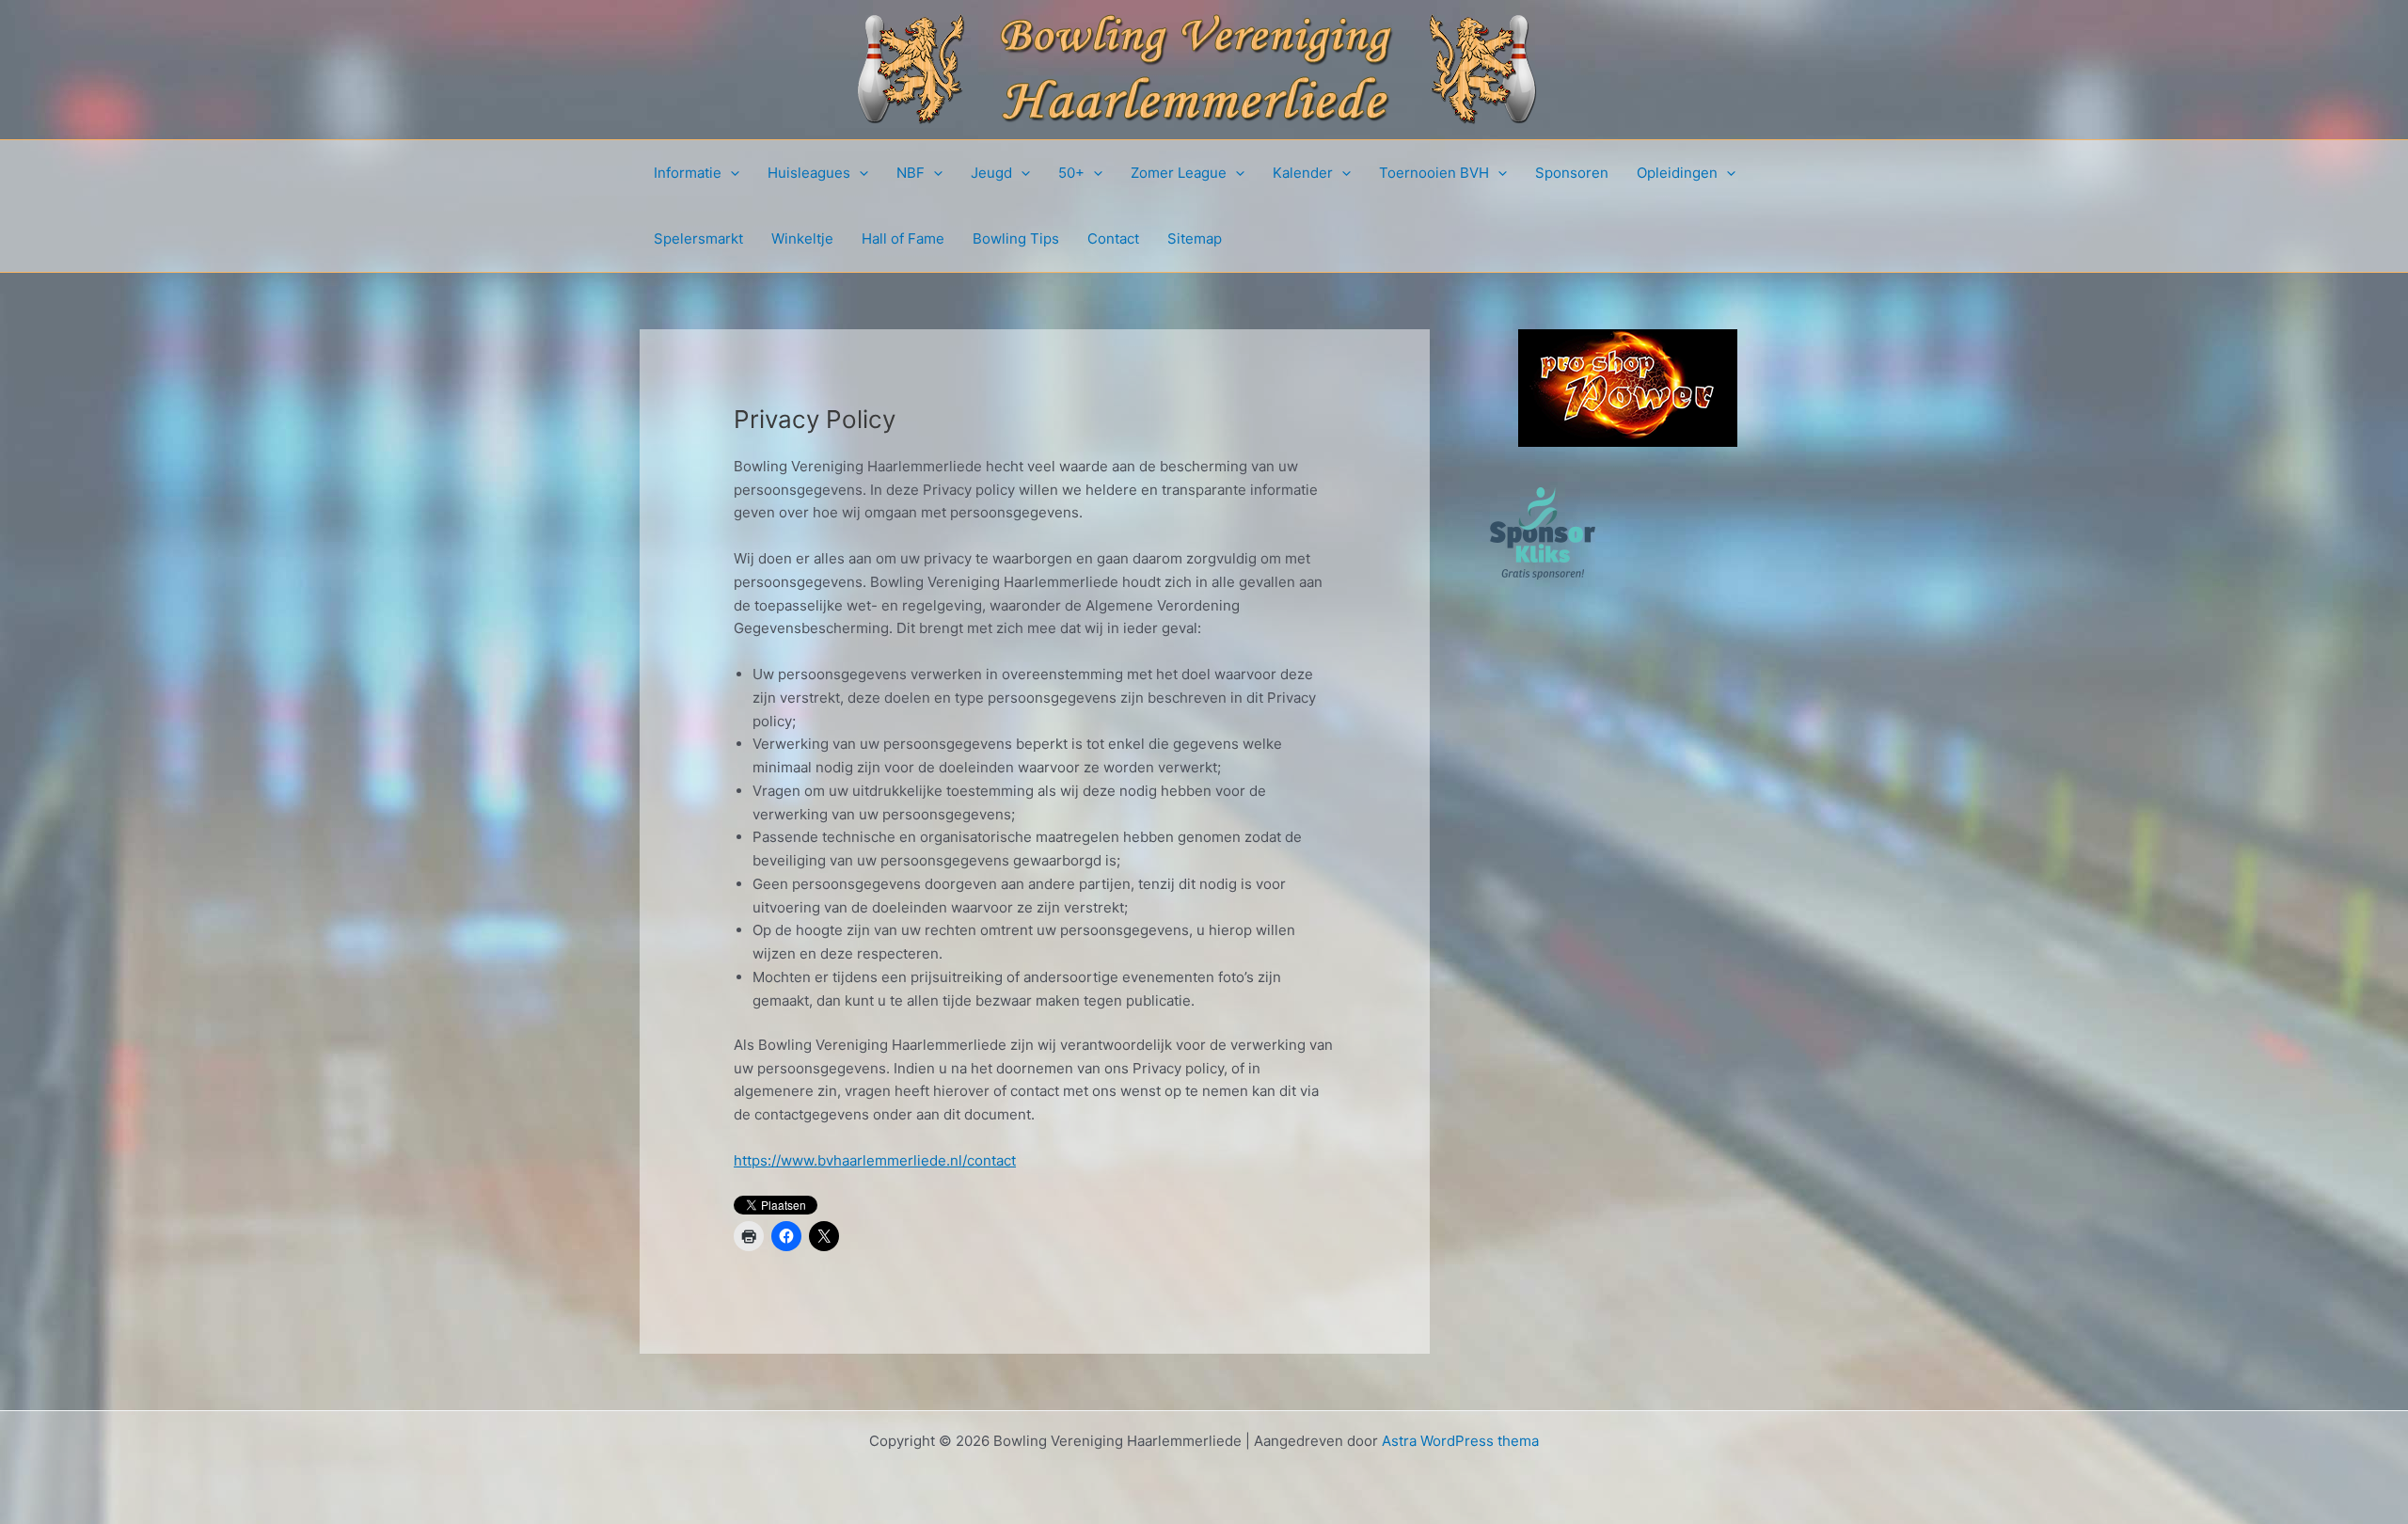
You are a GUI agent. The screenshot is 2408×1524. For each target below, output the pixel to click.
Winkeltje (802, 238)
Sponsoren (1572, 173)
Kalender (1303, 173)
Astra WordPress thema (1460, 1441)
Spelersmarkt (698, 238)
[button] (730, 173)
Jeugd (991, 173)
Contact (1113, 238)
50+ (1071, 173)
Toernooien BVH (1434, 173)
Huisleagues (809, 173)
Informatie (688, 173)
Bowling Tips (1016, 238)
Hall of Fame (903, 238)
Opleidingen (1677, 173)
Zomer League (1179, 173)
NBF (911, 173)
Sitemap (1195, 238)
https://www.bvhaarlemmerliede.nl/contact (875, 1160)
